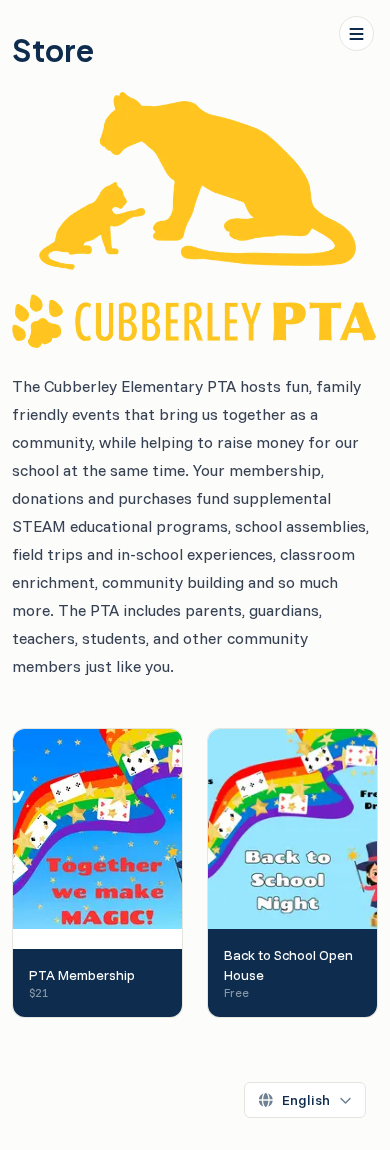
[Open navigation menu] (356, 33)
